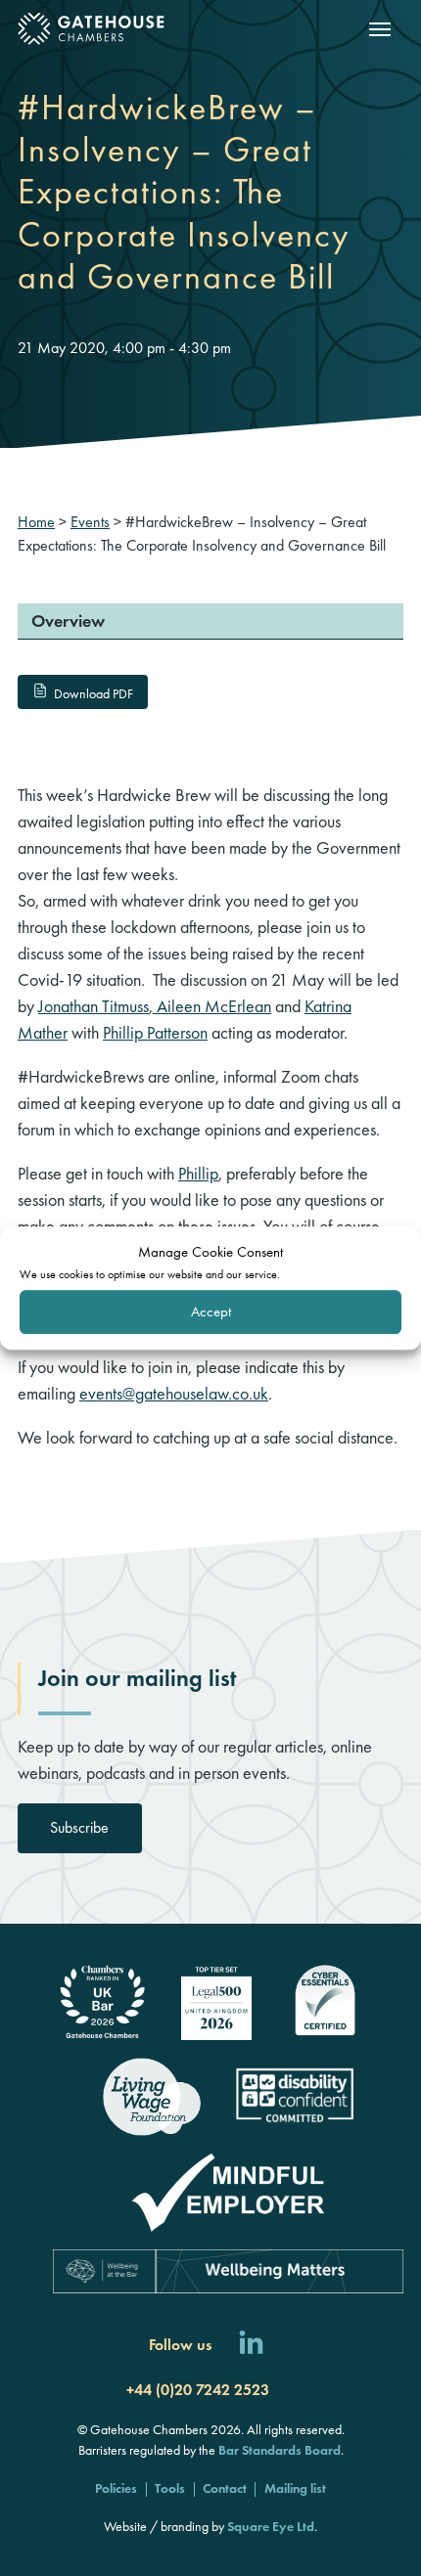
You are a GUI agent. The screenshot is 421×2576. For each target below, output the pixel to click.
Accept (211, 1311)
